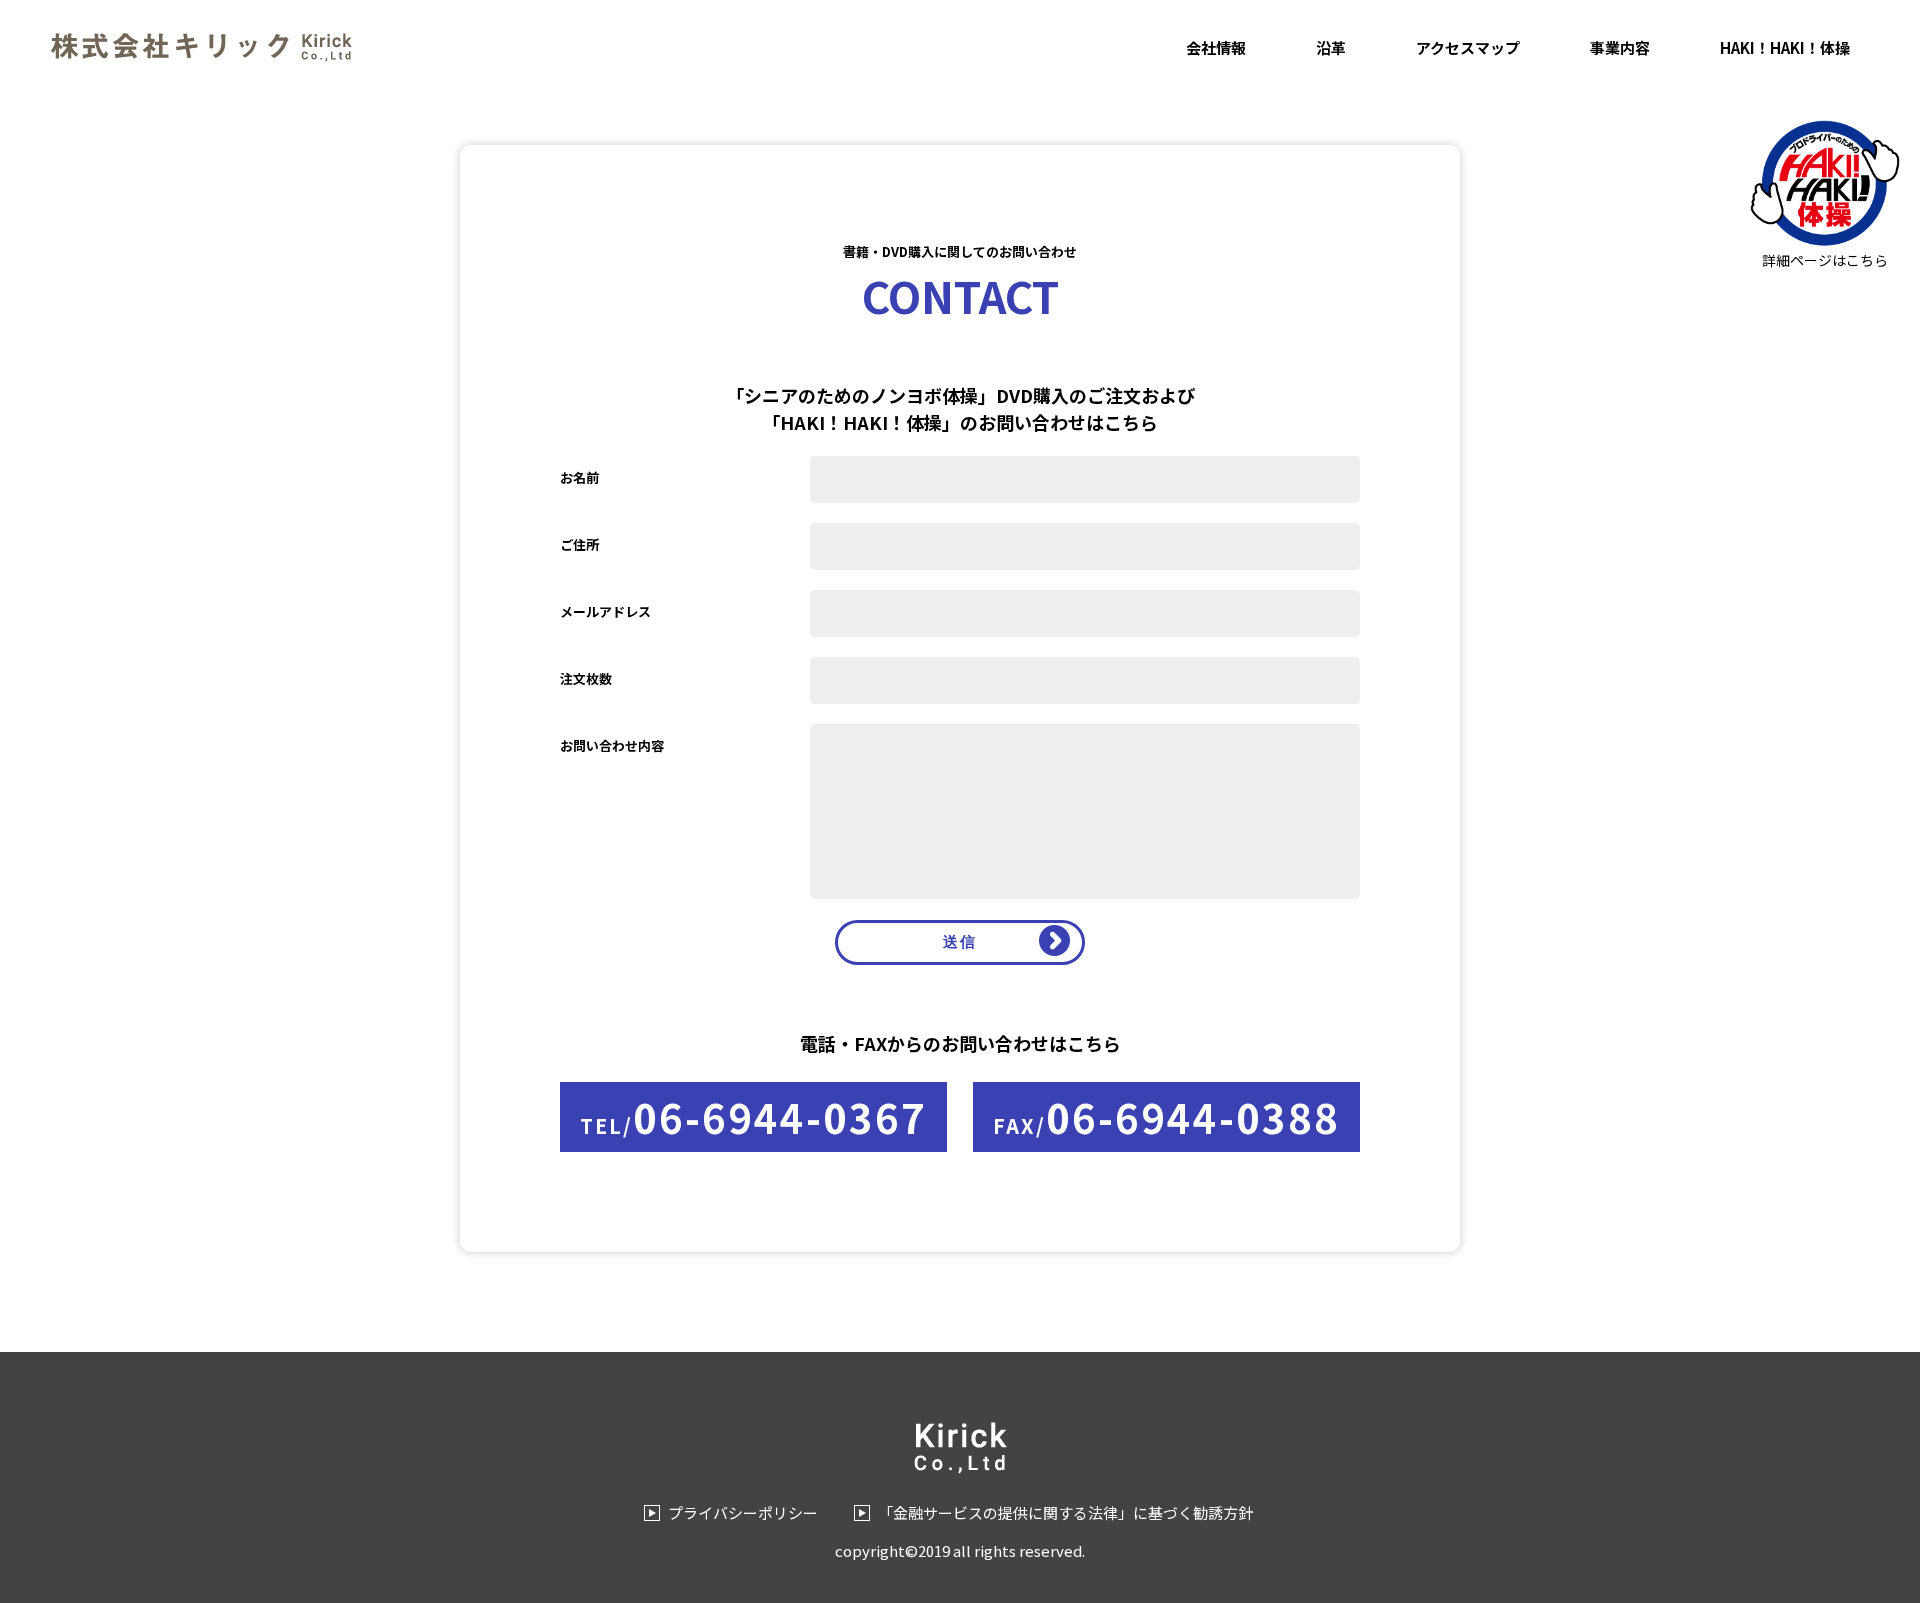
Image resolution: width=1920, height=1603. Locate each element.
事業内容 (1620, 47)
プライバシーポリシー (743, 1512)
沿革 (1331, 47)
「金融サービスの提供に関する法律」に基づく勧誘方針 (1065, 1512)
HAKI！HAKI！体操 (1785, 47)
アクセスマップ (1468, 47)
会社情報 (1216, 47)
